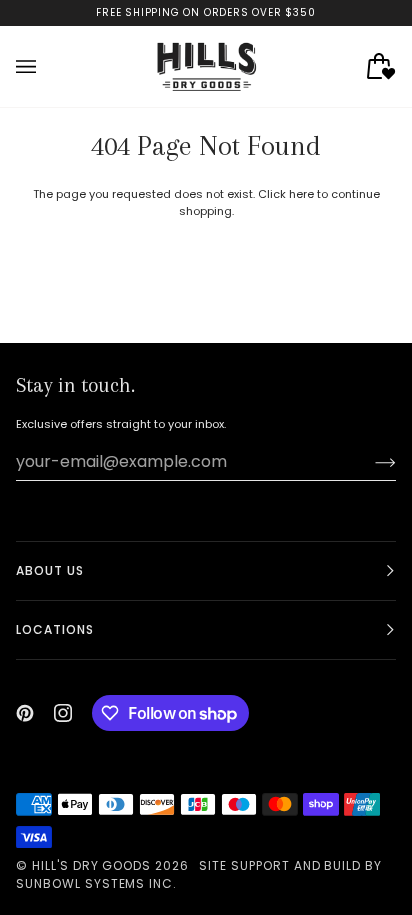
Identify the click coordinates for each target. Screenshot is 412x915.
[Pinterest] (25, 713)
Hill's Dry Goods (91, 865)
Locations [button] (55, 629)
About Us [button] (50, 570)
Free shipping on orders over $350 (205, 12)
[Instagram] (63, 713)
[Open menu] (46, 66)
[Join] (369, 462)
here (301, 194)
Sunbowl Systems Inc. (96, 883)
